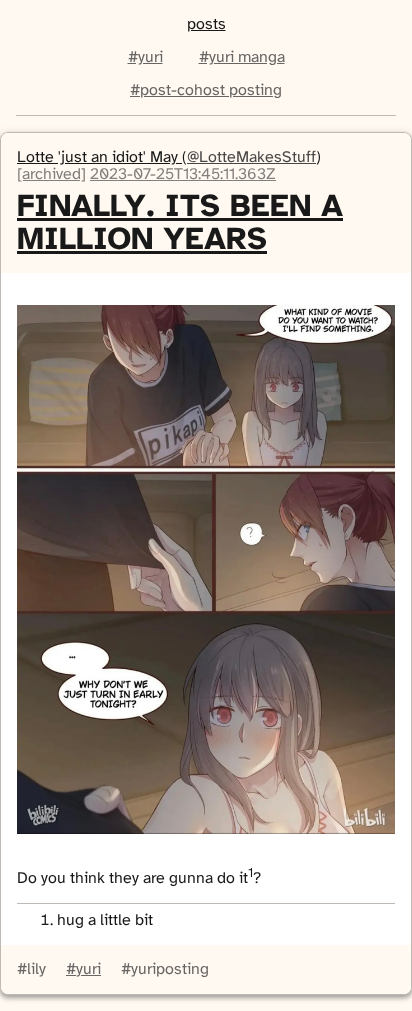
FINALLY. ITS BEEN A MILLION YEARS (180, 224)
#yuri (145, 57)
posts (206, 24)
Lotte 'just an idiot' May (99, 157)
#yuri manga (242, 57)
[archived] (51, 174)
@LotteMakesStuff (251, 157)
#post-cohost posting (206, 90)
